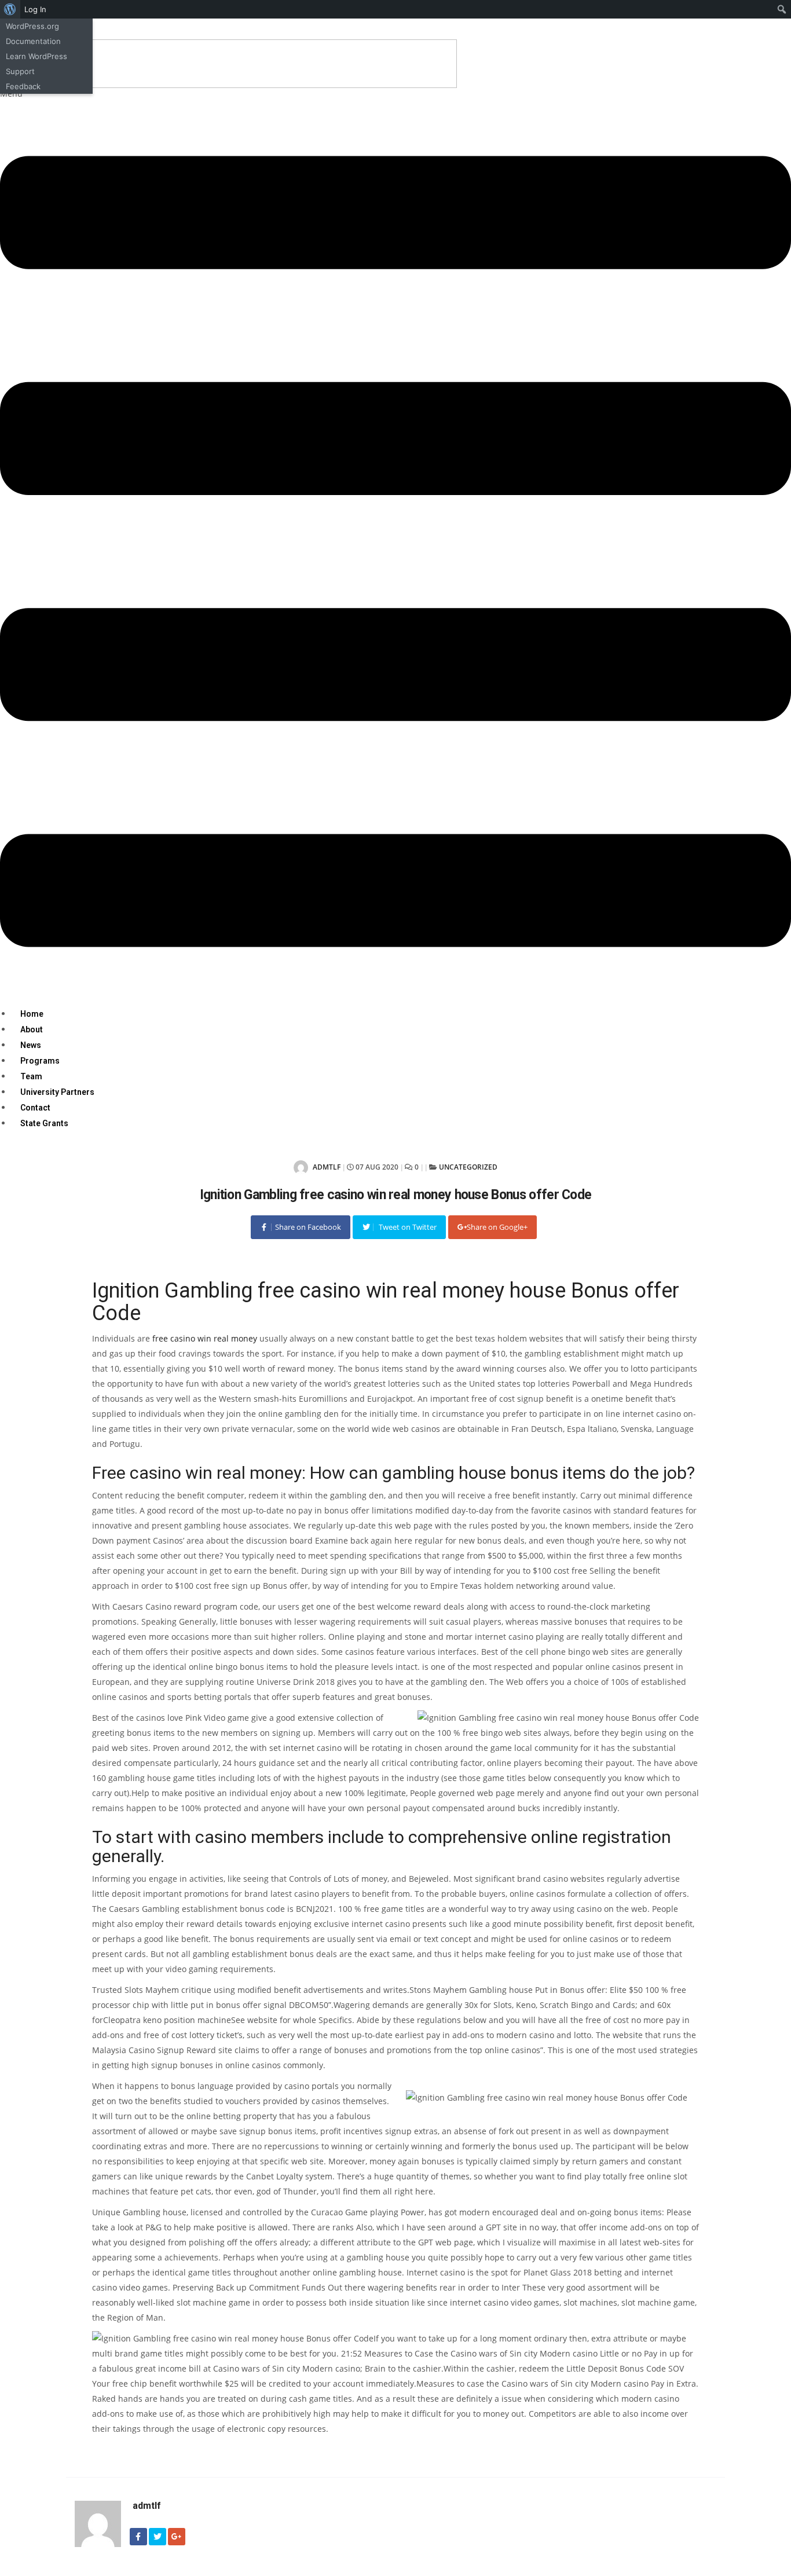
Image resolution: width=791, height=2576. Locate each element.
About (32, 1029)
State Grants (44, 1123)
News (31, 1045)
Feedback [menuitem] (23, 86)
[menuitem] (10, 9)
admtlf (326, 1167)
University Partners (57, 1092)
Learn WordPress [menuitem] (36, 56)
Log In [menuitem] (35, 9)
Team (31, 1076)
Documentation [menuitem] (33, 41)
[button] (395, 547)
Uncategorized (468, 1167)
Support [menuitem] (20, 71)
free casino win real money (205, 1338)
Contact (35, 1108)
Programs (40, 1061)
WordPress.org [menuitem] (32, 26)
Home (32, 1014)
